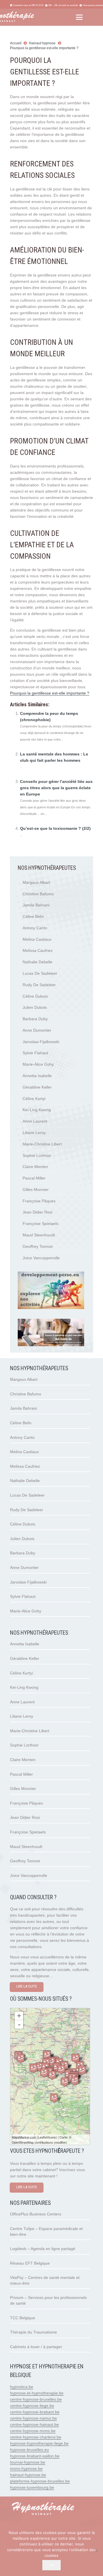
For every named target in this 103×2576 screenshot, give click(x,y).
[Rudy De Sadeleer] (61, 2069)
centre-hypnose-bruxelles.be (36, 2399)
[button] (79, 17)
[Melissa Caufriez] (21, 2058)
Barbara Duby (35, 1019)
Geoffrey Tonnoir (38, 1246)
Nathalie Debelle (37, 962)
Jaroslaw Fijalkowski (41, 1042)
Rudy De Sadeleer (39, 985)
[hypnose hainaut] (51, 2509)
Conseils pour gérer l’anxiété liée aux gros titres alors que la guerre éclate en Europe (56, 788)
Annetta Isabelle (37, 1076)
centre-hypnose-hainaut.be (34, 2424)
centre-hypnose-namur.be (33, 2418)
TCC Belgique (23, 2318)
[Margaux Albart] (65, 2082)
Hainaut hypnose (42, 43)
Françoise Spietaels (40, 1224)
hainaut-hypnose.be (28, 2475)
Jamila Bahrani (36, 905)
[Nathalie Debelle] (75, 2081)
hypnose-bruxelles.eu (29, 2450)
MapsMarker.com (24, 2137)
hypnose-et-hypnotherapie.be (37, 2393)
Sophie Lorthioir (37, 1155)
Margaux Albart (36, 882)
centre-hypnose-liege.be (32, 2406)
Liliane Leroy (34, 1133)
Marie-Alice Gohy (38, 1064)
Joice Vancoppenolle (41, 1258)
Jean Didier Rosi (37, 1212)
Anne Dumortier (37, 1030)
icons (52, 2137)
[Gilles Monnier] (47, 2055)
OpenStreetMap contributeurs (32, 2142)
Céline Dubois (35, 996)
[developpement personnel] (51, 1308)
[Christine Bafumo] (54, 2098)
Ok (52, 2565)
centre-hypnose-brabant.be (35, 2412)
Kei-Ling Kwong (37, 1110)
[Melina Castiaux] (76, 2058)
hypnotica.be (22, 2387)
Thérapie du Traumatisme (33, 2332)
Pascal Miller (34, 1178)
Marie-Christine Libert (42, 1144)
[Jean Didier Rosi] (52, 2075)
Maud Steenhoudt (39, 1235)
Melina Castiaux (37, 939)
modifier (61, 2142)
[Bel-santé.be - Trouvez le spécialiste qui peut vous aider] (51, 1345)
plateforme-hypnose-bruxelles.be (40, 2481)
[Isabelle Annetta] (82, 2070)
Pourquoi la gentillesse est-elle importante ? (44, 48)
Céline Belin (33, 916)
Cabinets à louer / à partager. (36, 2347)
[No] (96, 2551)
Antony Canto (35, 928)
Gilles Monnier (36, 1189)
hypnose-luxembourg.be (32, 2487)
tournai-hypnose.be (28, 2462)
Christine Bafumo (38, 894)
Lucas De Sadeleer (40, 973)
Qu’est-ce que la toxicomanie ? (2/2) (55, 828)
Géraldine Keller (37, 1087)
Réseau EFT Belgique (30, 2263)
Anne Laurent (35, 1121)
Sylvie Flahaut (35, 1053)
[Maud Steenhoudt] (39, 2067)
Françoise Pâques (39, 1201)
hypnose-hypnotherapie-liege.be (39, 2443)
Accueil (16, 43)
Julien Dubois (35, 1007)
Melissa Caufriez (38, 950)
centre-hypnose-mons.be (33, 2431)
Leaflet (43, 2137)
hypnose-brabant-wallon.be (35, 2456)
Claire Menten (35, 1167)
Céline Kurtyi (34, 1099)
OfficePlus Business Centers (36, 2214)
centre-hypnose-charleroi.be (36, 2437)
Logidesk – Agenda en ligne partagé (43, 2249)
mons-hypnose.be (26, 2468)
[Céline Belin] (33, 2068)
